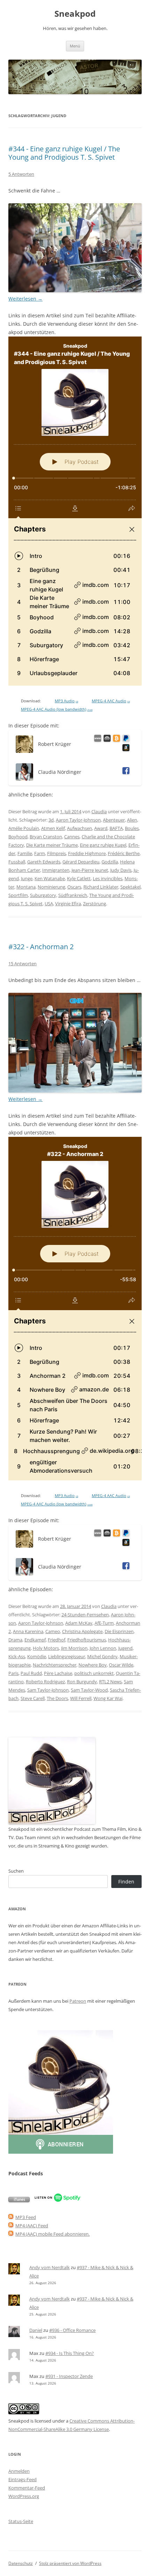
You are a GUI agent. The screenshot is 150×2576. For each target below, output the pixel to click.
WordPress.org (24, 2496)
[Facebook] (125, 772)
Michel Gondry (102, 1656)
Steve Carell (33, 1698)
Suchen (16, 1871)
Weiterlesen (25, 299)
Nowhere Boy (93, 1665)
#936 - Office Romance (72, 2330)
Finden (126, 1882)
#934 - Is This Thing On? (70, 2353)
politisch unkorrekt (94, 1673)
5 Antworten (21, 174)
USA (49, 904)
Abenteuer (114, 820)
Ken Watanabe (50, 878)
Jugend (125, 1648)
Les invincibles (108, 878)
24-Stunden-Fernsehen (85, 1615)
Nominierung (51, 887)
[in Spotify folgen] (58, 2200)
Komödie (37, 1656)
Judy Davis (121, 870)
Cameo (53, 1631)
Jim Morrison (74, 1648)
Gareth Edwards (44, 862)
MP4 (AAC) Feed (32, 2226)
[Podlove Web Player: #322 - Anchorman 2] (75, 1309)
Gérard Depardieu (81, 862)
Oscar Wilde (121, 1665)
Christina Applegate (82, 1631)
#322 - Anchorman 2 (41, 947)
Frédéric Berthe (124, 853)
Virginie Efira (68, 904)
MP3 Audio (66, 701)
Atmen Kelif (53, 828)
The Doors (57, 1698)
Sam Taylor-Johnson (48, 1690)
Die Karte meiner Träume (52, 845)
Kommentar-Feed (27, 2488)
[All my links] (96, 739)
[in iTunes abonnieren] (19, 2200)
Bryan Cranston (46, 837)
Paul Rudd (31, 1673)
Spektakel (130, 887)
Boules (132, 828)
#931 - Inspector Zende (69, 2376)
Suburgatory (43, 895)
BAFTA (116, 828)
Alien (132, 820)
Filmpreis (57, 853)
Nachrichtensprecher (55, 1665)
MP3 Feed (26, 2217)
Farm (40, 853)
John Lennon (103, 1648)
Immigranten (56, 870)
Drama (15, 1640)
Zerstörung (95, 904)
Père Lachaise (58, 1673)
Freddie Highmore (87, 853)
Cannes (72, 837)
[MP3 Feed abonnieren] (11, 2217)
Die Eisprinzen (119, 1631)
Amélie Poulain (24, 828)
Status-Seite (21, 2521)
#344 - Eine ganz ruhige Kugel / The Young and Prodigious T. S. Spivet (64, 153)
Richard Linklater (101, 887)
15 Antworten (22, 964)
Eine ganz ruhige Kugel (103, 845)
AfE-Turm (104, 1623)
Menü (75, 46)
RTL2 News (110, 1682)
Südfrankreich (73, 895)
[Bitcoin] (115, 739)
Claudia (99, 811)
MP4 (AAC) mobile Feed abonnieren (52, 2234)
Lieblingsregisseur (67, 1656)
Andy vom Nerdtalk (50, 2267)
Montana (26, 887)
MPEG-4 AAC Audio (111, 701)
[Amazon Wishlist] (125, 749)
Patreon (78, 2001)
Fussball (17, 862)
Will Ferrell (81, 1698)
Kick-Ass (17, 1656)
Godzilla (110, 862)
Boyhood (18, 837)
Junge (27, 878)
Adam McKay (79, 1623)
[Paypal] (125, 739)
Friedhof (57, 1640)
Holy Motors (46, 1648)
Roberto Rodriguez (45, 1682)
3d (51, 820)
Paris (13, 1673)
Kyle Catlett (79, 878)
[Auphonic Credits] (106, 739)
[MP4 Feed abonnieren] (11, 2226)
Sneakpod (75, 14)
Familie (25, 853)
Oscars (74, 887)
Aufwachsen (80, 828)
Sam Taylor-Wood (89, 1690)
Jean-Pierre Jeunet (90, 870)
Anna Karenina (28, 1631)
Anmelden (19, 2471)
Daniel (36, 2330)
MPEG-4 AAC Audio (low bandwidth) (57, 709)
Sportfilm (18, 895)
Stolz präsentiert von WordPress (70, 2563)
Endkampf (35, 1640)
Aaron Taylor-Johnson (78, 820)
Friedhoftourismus (87, 1640)
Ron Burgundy (82, 1682)
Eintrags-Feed (22, 2479)
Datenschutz (21, 2563)
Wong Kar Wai (108, 1698)
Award (101, 828)
